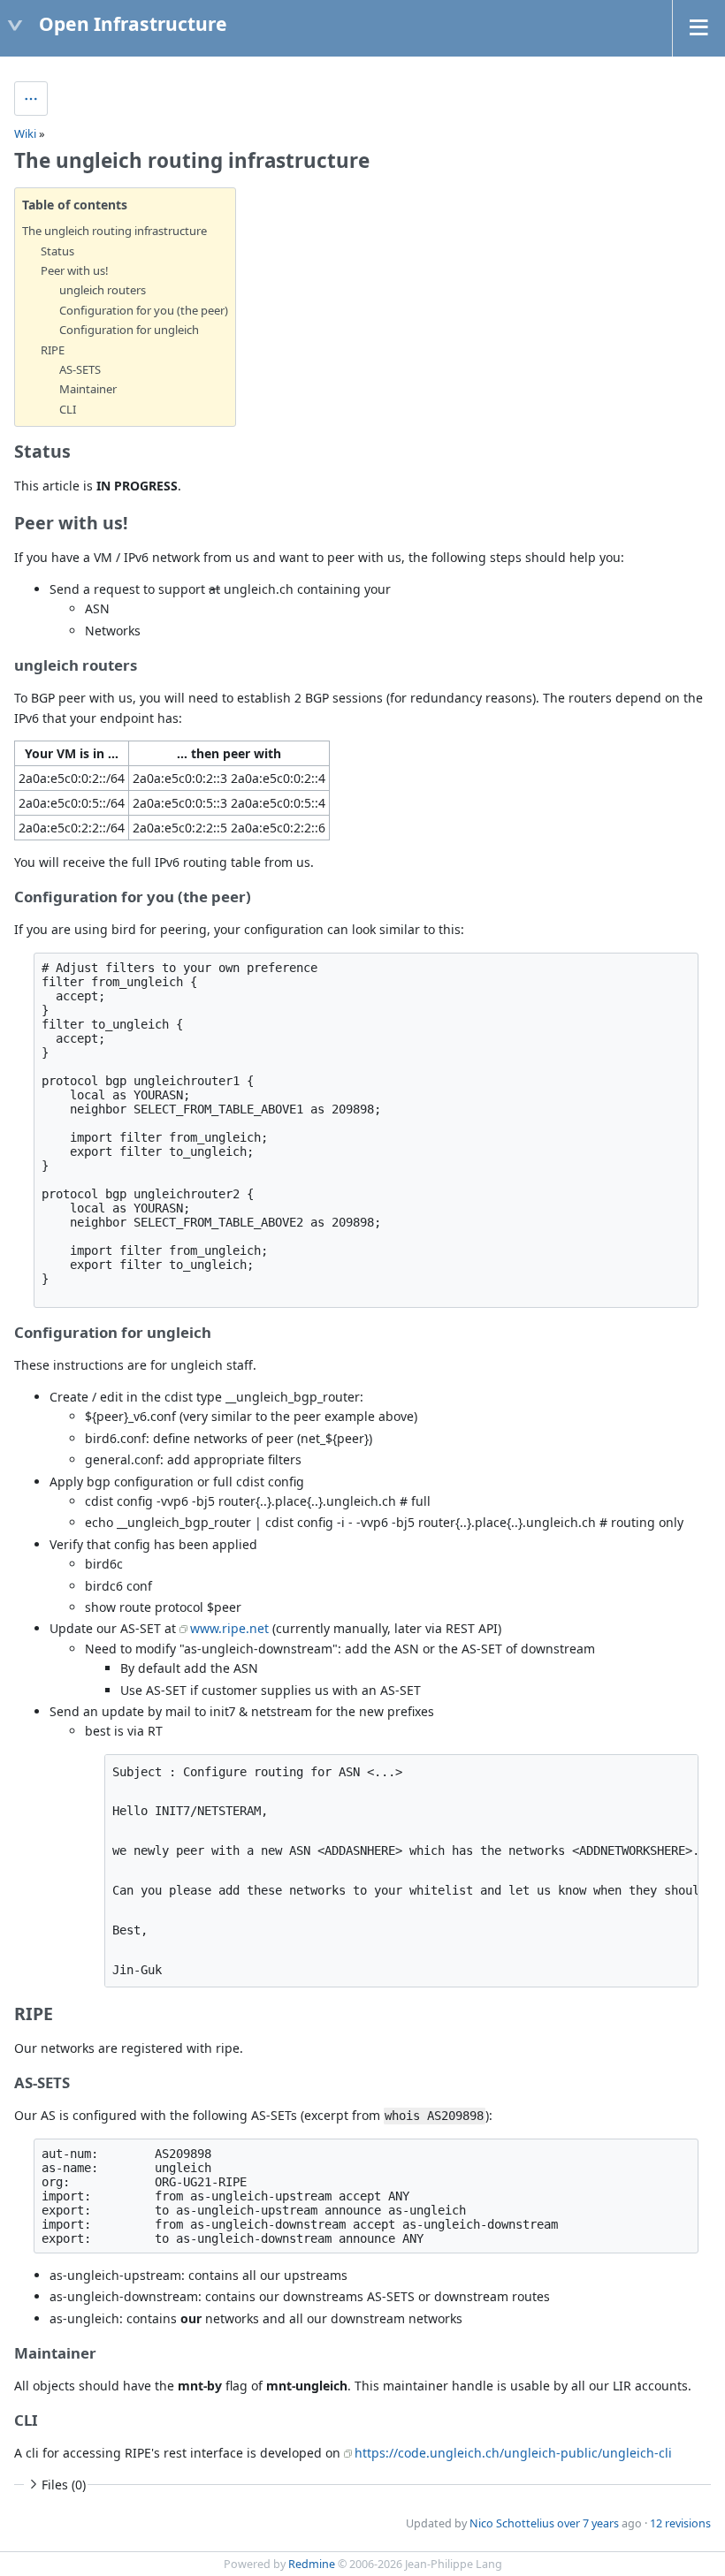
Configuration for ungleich (129, 330)
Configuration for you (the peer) (144, 310)
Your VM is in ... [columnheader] (72, 753)
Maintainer (88, 389)
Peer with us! (75, 270)
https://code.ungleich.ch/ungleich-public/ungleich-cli (513, 2453)
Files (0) (64, 2485)
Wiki (25, 133)
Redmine (312, 2564)
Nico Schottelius (512, 2523)
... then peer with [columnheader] (229, 753)
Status (57, 251)
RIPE (53, 350)
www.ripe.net (229, 1628)
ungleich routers (103, 290)
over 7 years (588, 2523)
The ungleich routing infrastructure (114, 231)
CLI (68, 409)
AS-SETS (80, 369)
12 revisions (680, 2523)
